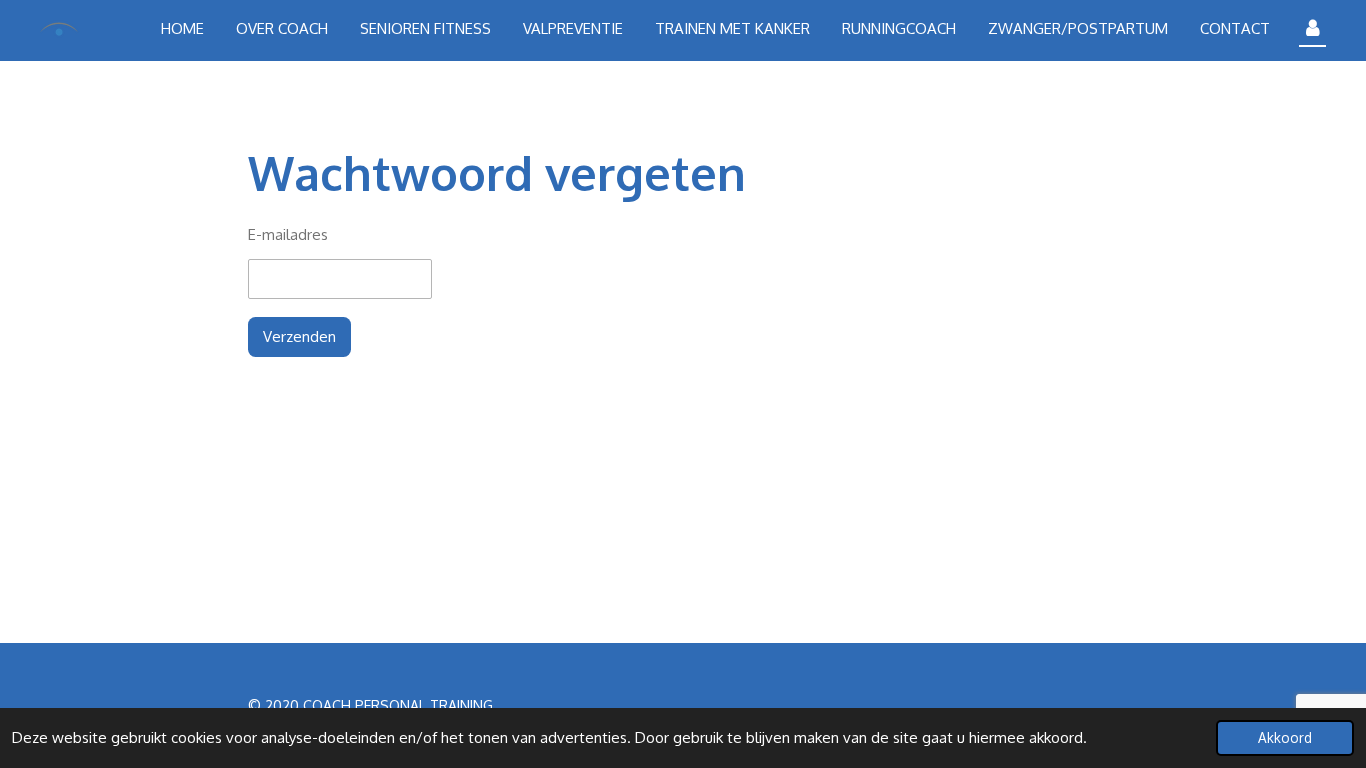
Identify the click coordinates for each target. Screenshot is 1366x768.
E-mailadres (288, 234)
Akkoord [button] (1285, 737)
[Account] (1312, 28)
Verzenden (299, 336)
